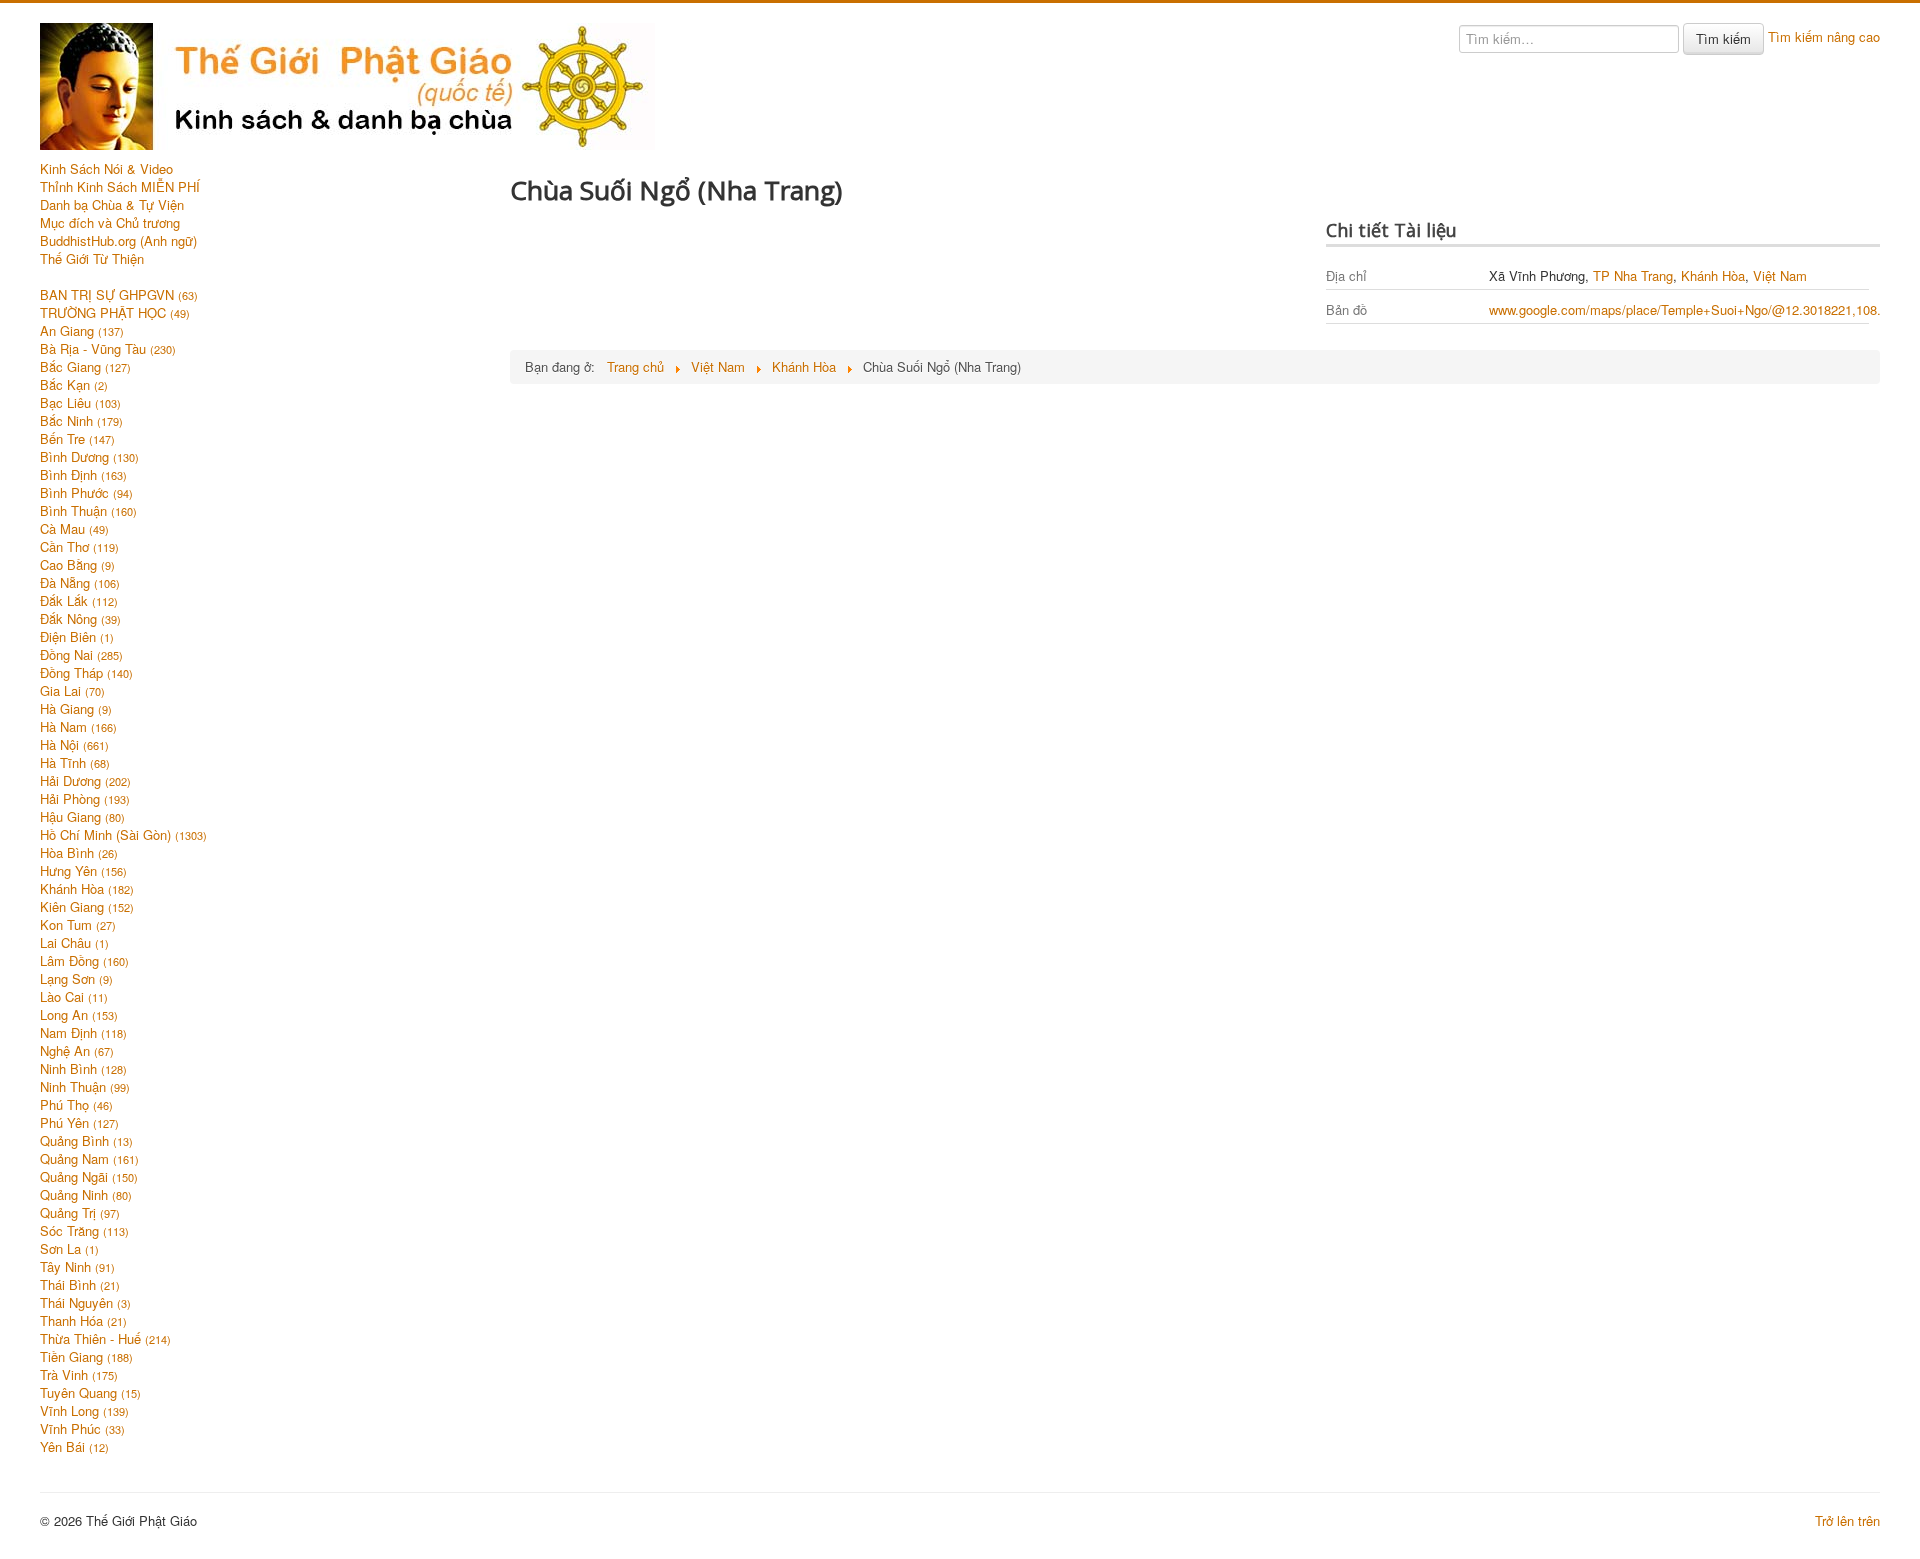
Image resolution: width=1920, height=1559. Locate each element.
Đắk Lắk (79, 601)
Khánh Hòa (87, 889)
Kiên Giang (87, 907)
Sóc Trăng (84, 1231)
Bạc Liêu (80, 403)
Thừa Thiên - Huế (105, 1339)
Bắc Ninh (81, 421)
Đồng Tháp (86, 673)
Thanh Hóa (83, 1321)
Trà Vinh (79, 1375)
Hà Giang (76, 709)
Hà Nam (78, 727)
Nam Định (83, 1033)
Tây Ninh (77, 1267)
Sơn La (69, 1249)
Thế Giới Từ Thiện (92, 259)
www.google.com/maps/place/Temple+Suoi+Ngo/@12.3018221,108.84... (1698, 309)
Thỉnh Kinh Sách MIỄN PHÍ (120, 187)
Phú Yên (79, 1123)
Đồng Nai (81, 655)
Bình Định (83, 475)
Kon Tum (78, 925)
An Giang (82, 331)
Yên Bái (74, 1447)
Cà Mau (74, 529)
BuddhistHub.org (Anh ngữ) (118, 241)
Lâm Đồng (84, 961)
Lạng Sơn (76, 979)
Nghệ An (77, 1051)
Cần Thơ (79, 547)
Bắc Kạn (74, 385)
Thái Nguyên (85, 1303)
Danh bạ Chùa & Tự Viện (112, 205)
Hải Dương (85, 781)
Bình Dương (89, 457)
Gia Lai (72, 691)
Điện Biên (77, 637)
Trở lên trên (1847, 1520)
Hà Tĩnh (75, 763)
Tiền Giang (86, 1357)
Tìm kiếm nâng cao (1824, 36)
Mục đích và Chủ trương (110, 223)
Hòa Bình (79, 853)
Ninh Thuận (85, 1087)
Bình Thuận (88, 511)
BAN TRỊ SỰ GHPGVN (119, 295)
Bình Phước (86, 493)
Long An (79, 1015)
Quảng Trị (80, 1213)
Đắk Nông (80, 619)
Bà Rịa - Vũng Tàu (108, 349)
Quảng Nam (89, 1159)
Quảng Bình (86, 1141)
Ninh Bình (83, 1069)
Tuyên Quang (90, 1393)
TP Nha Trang (1633, 275)
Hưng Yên (83, 871)
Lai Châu (74, 943)
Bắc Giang (85, 367)
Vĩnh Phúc (82, 1429)
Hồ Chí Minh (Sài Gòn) (123, 835)
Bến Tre (77, 439)
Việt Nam (1780, 275)
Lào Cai (74, 997)
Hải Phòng (85, 799)
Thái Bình (80, 1285)
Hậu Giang (82, 817)
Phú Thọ (76, 1105)
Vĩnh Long (84, 1411)
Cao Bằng (77, 565)
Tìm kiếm (1723, 38)
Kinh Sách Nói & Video (106, 169)
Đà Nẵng (80, 583)
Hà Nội (74, 745)
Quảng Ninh (86, 1195)
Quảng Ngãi (89, 1177)
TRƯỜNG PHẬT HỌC (115, 313)
